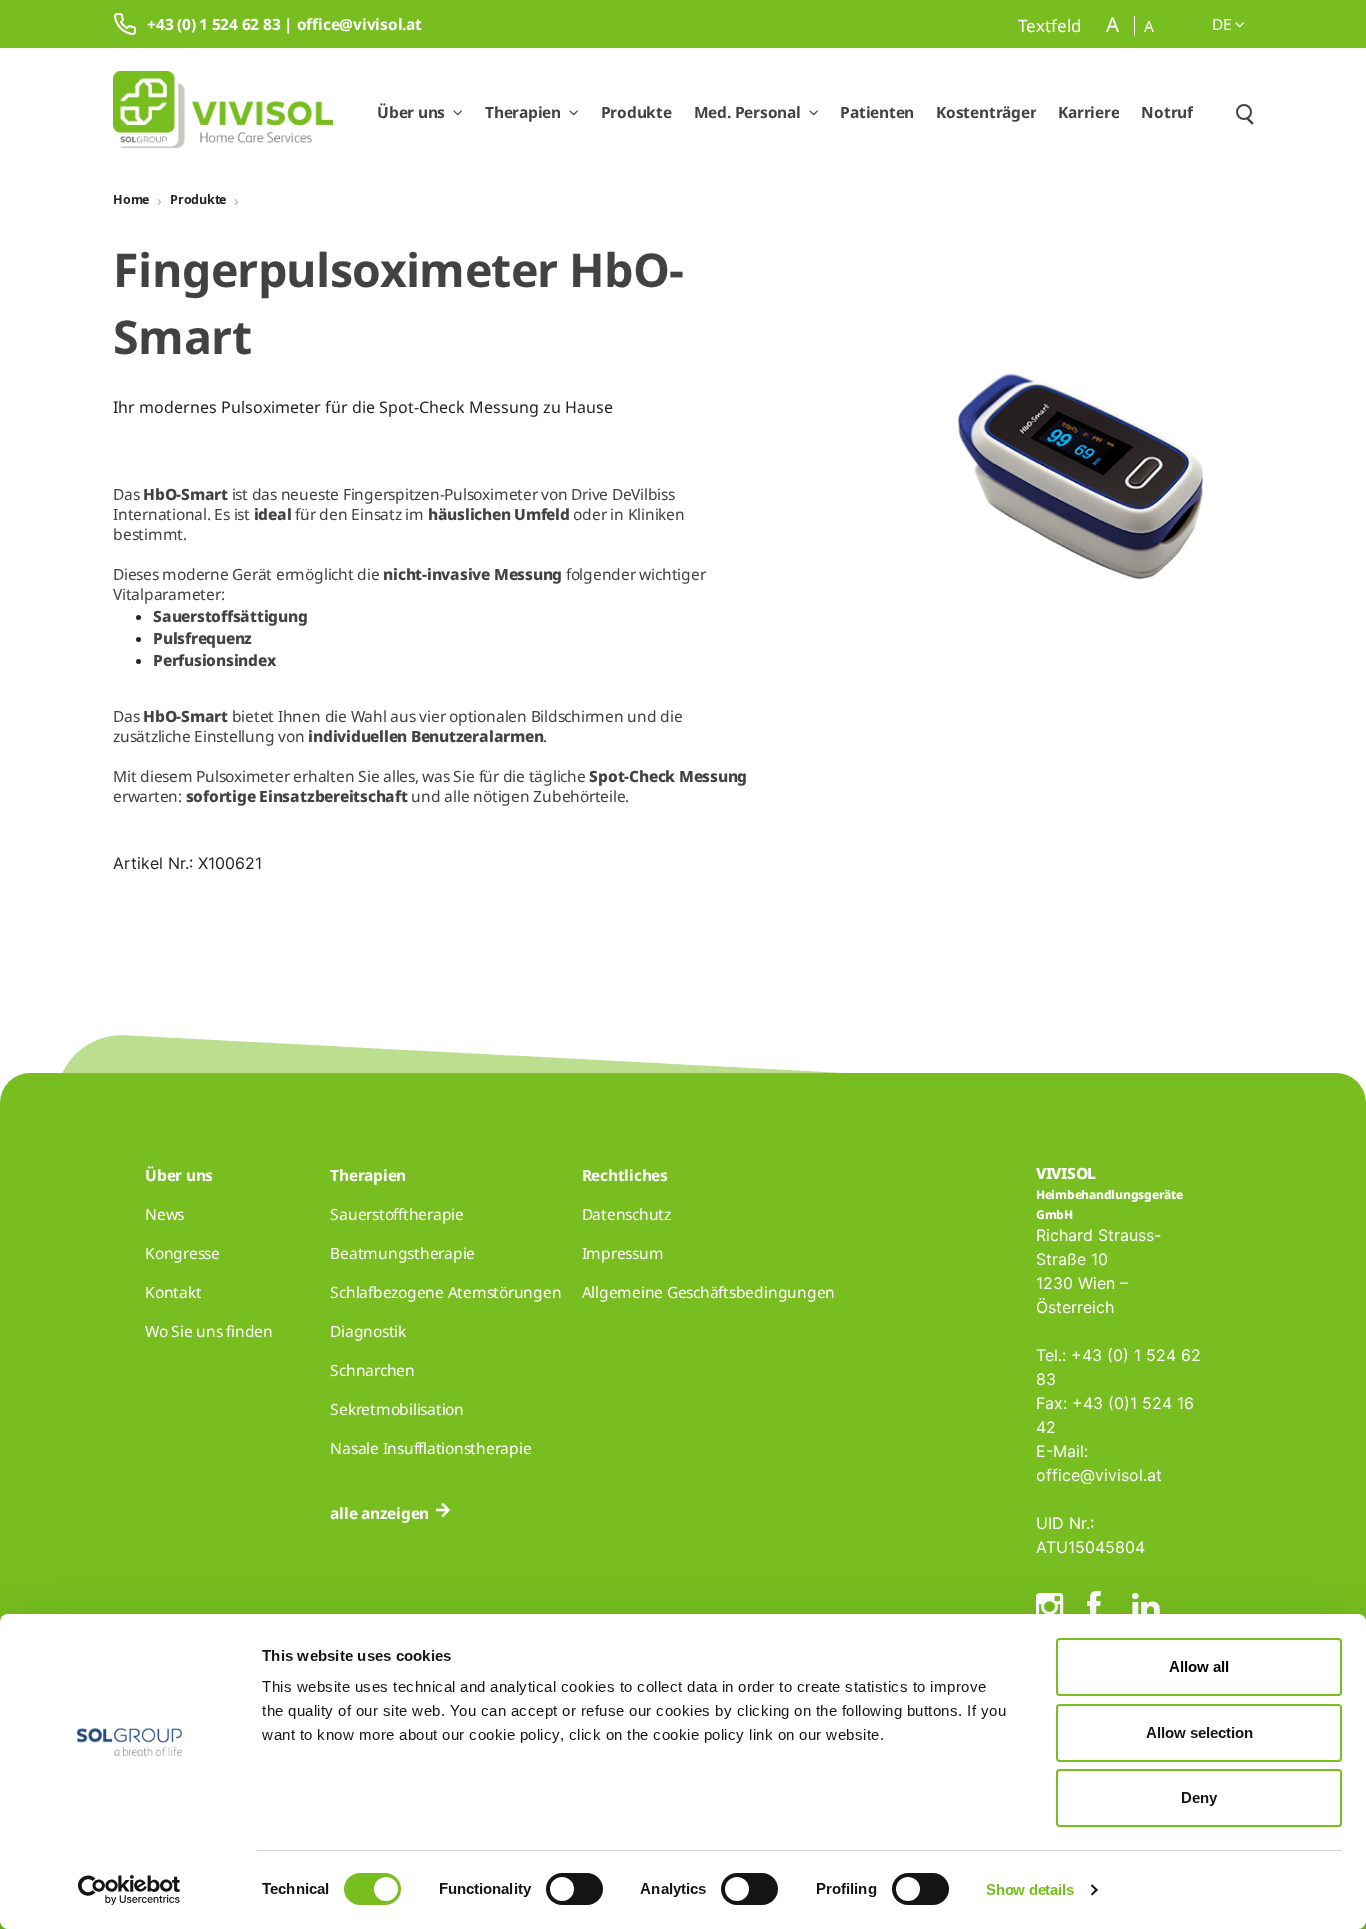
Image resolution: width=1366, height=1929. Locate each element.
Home (131, 199)
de (1223, 24)
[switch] (574, 1889)
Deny (1199, 1797)
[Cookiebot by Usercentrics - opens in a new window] (129, 1890)
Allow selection (1199, 1732)
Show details (1029, 1889)
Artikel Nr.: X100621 (187, 863)
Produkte (198, 199)
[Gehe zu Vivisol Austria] (223, 112)
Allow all (1199, 1666)
